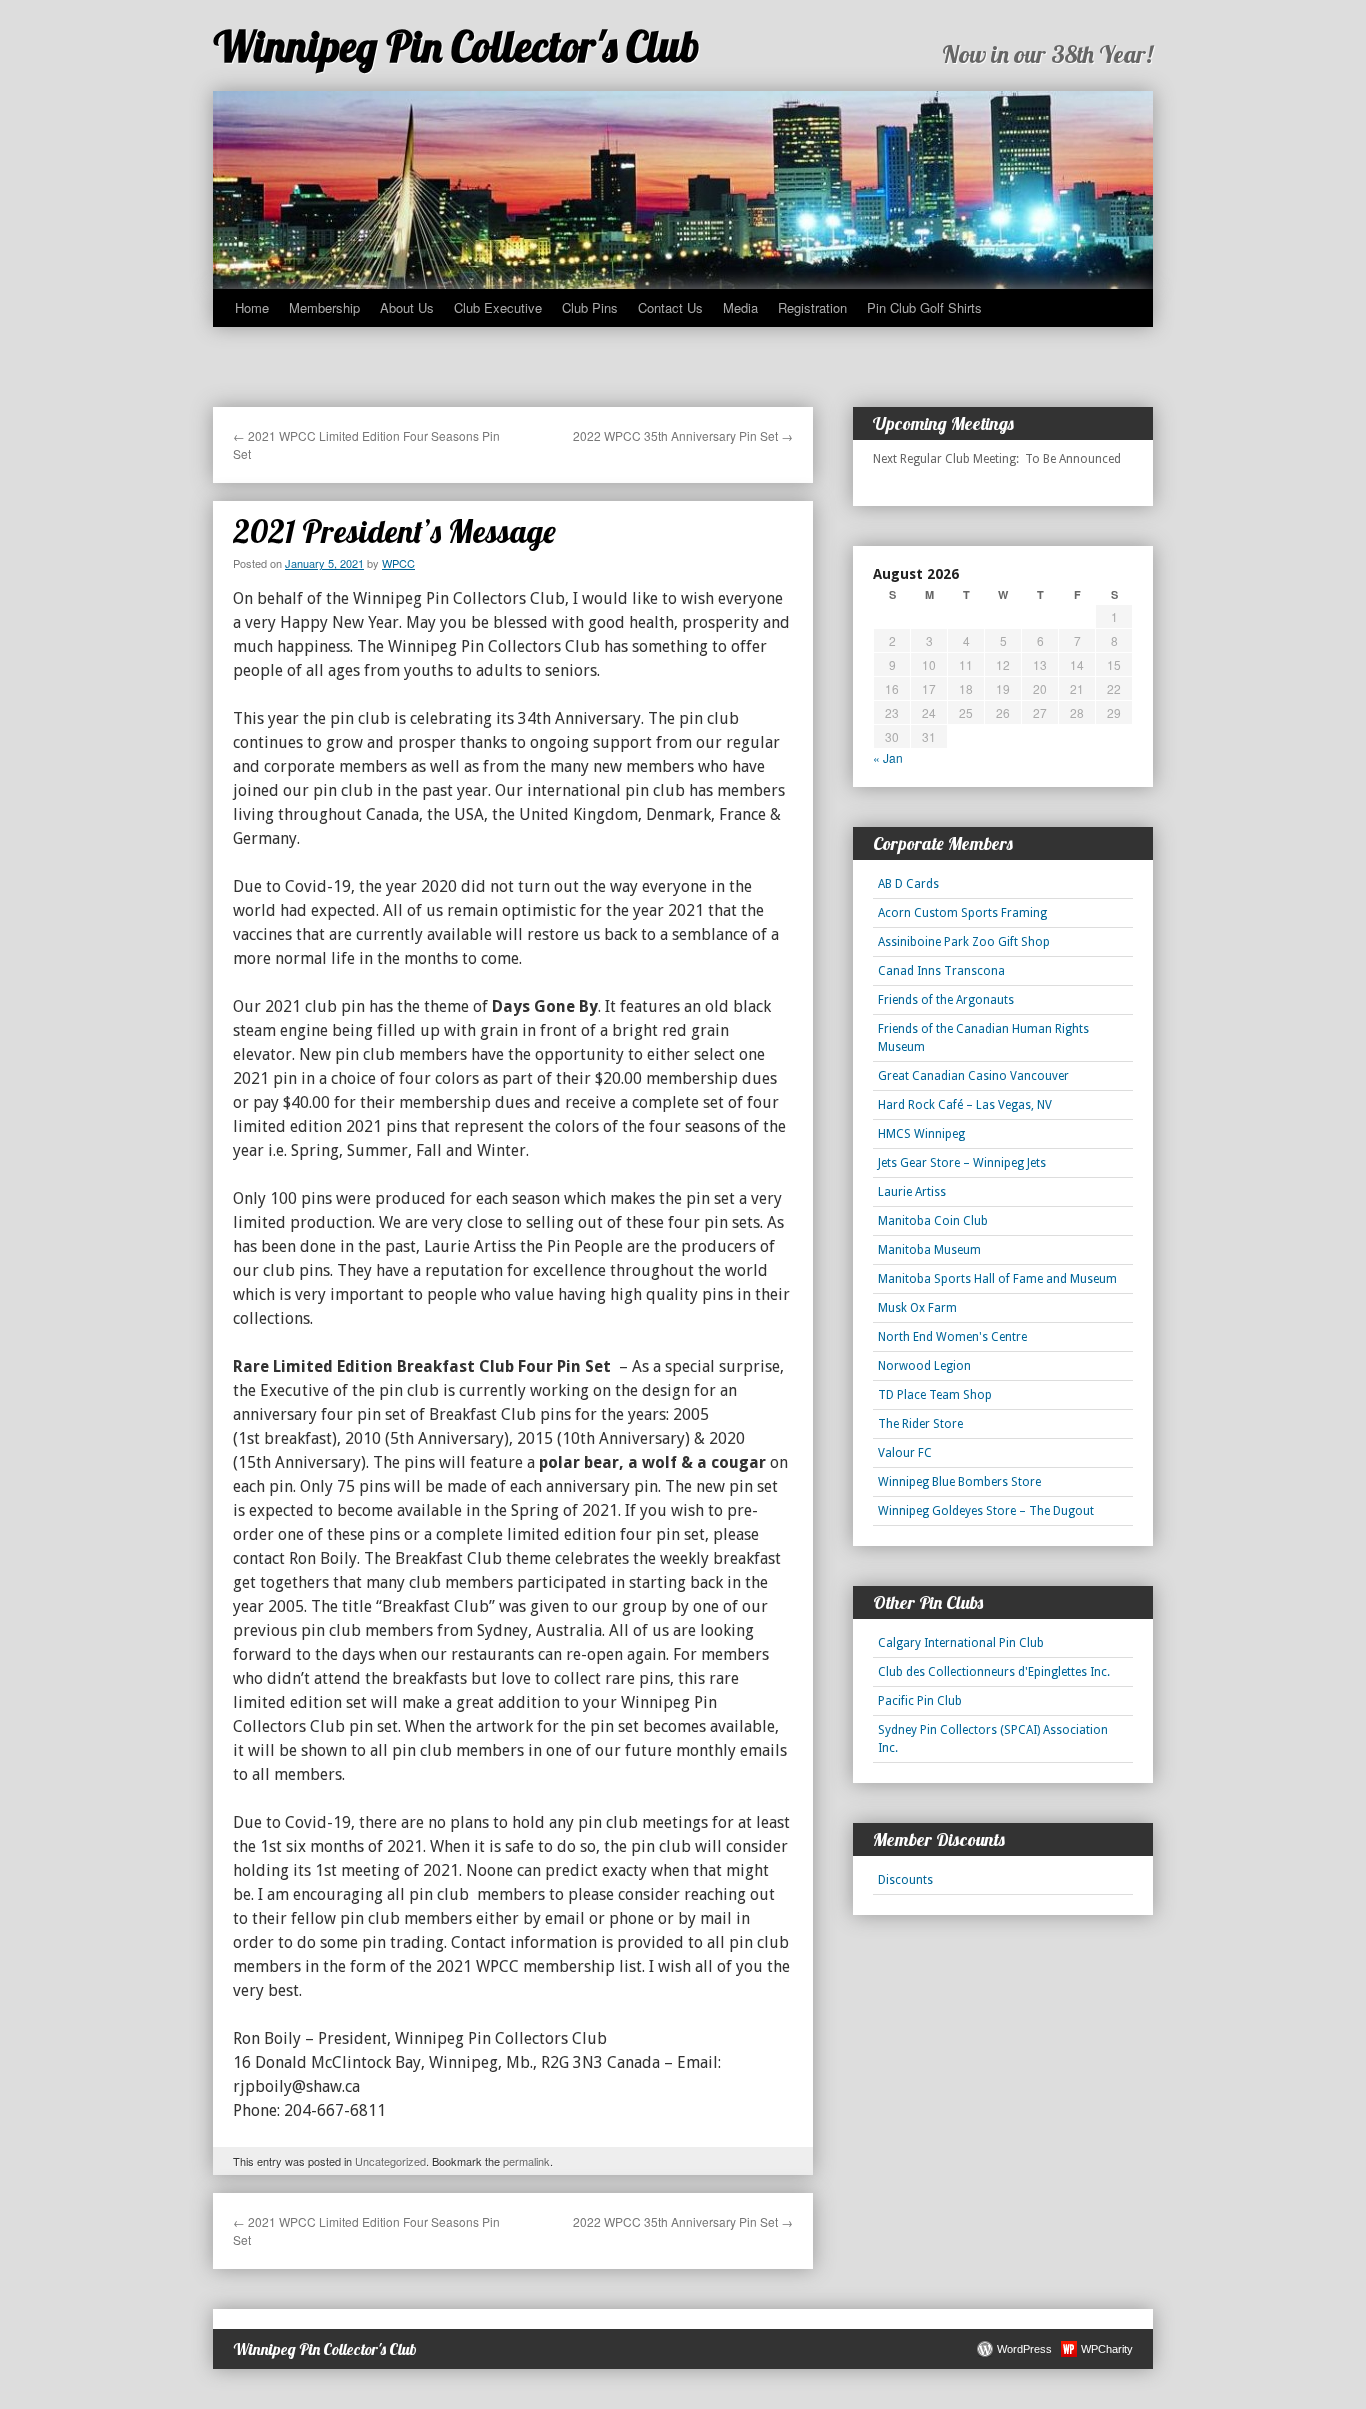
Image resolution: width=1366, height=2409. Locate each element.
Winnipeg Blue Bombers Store (959, 1482)
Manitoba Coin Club (933, 1221)
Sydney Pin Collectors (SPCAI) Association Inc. (993, 1739)
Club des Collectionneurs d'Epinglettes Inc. (994, 1672)
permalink (526, 2161)
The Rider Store (920, 1424)
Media (740, 307)
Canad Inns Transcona (941, 971)
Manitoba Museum (929, 1250)
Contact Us (670, 307)
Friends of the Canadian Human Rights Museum (983, 1038)
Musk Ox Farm (917, 1308)
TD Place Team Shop (935, 1395)
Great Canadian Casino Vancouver (973, 1076)
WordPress (1024, 2349)
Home (252, 307)
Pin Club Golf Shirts (924, 307)
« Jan (888, 757)
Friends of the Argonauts (946, 1000)
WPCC (398, 563)
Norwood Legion (924, 1366)
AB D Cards (908, 884)
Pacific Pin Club (920, 1701)
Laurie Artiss (912, 1192)
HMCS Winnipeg (921, 1134)
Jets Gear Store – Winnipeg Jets (962, 1163)
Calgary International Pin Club (961, 1643)
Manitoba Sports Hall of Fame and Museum (997, 1279)
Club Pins (590, 307)
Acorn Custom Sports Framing (962, 913)
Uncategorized (390, 2161)
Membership (324, 307)
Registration (812, 307)
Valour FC (905, 1453)
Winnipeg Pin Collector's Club (456, 46)
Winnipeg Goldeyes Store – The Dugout (986, 1511)
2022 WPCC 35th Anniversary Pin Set (683, 435)
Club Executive (498, 307)
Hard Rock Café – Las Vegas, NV (965, 1105)
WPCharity (1107, 2349)
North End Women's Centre (952, 1337)
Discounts (905, 1880)
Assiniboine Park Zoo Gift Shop (964, 942)
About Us (407, 307)
